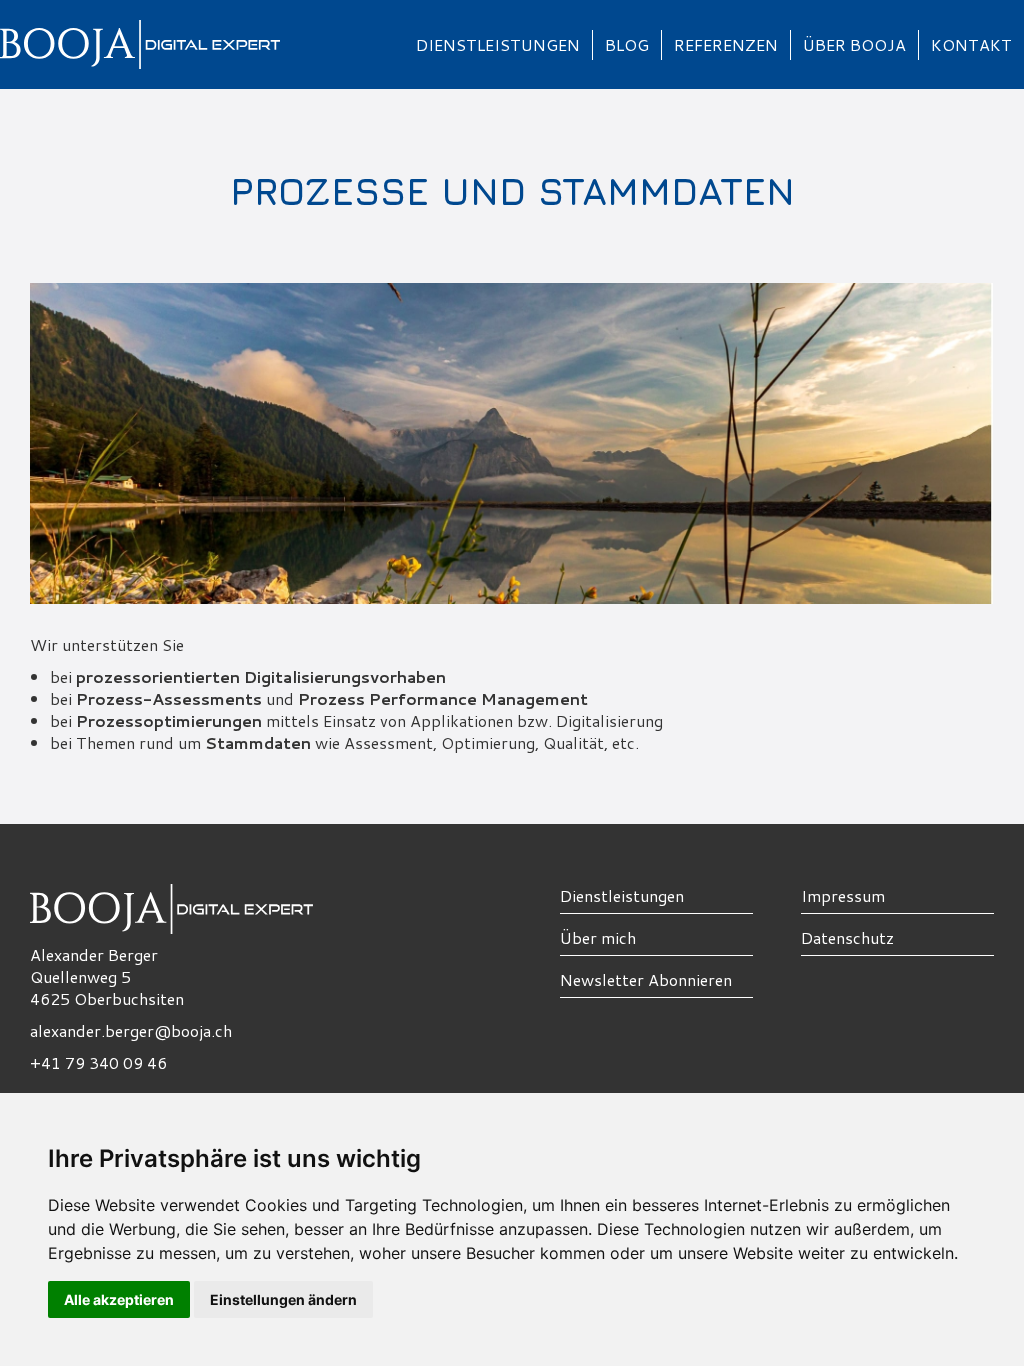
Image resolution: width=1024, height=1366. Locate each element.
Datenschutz (847, 937)
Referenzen (726, 44)
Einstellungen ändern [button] (283, 1299)
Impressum (843, 895)
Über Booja (854, 44)
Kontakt (971, 44)
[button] (498, 45)
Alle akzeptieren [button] (119, 1299)
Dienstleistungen (498, 44)
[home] (202, 44)
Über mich (598, 937)
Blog (627, 44)
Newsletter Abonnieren (646, 979)
